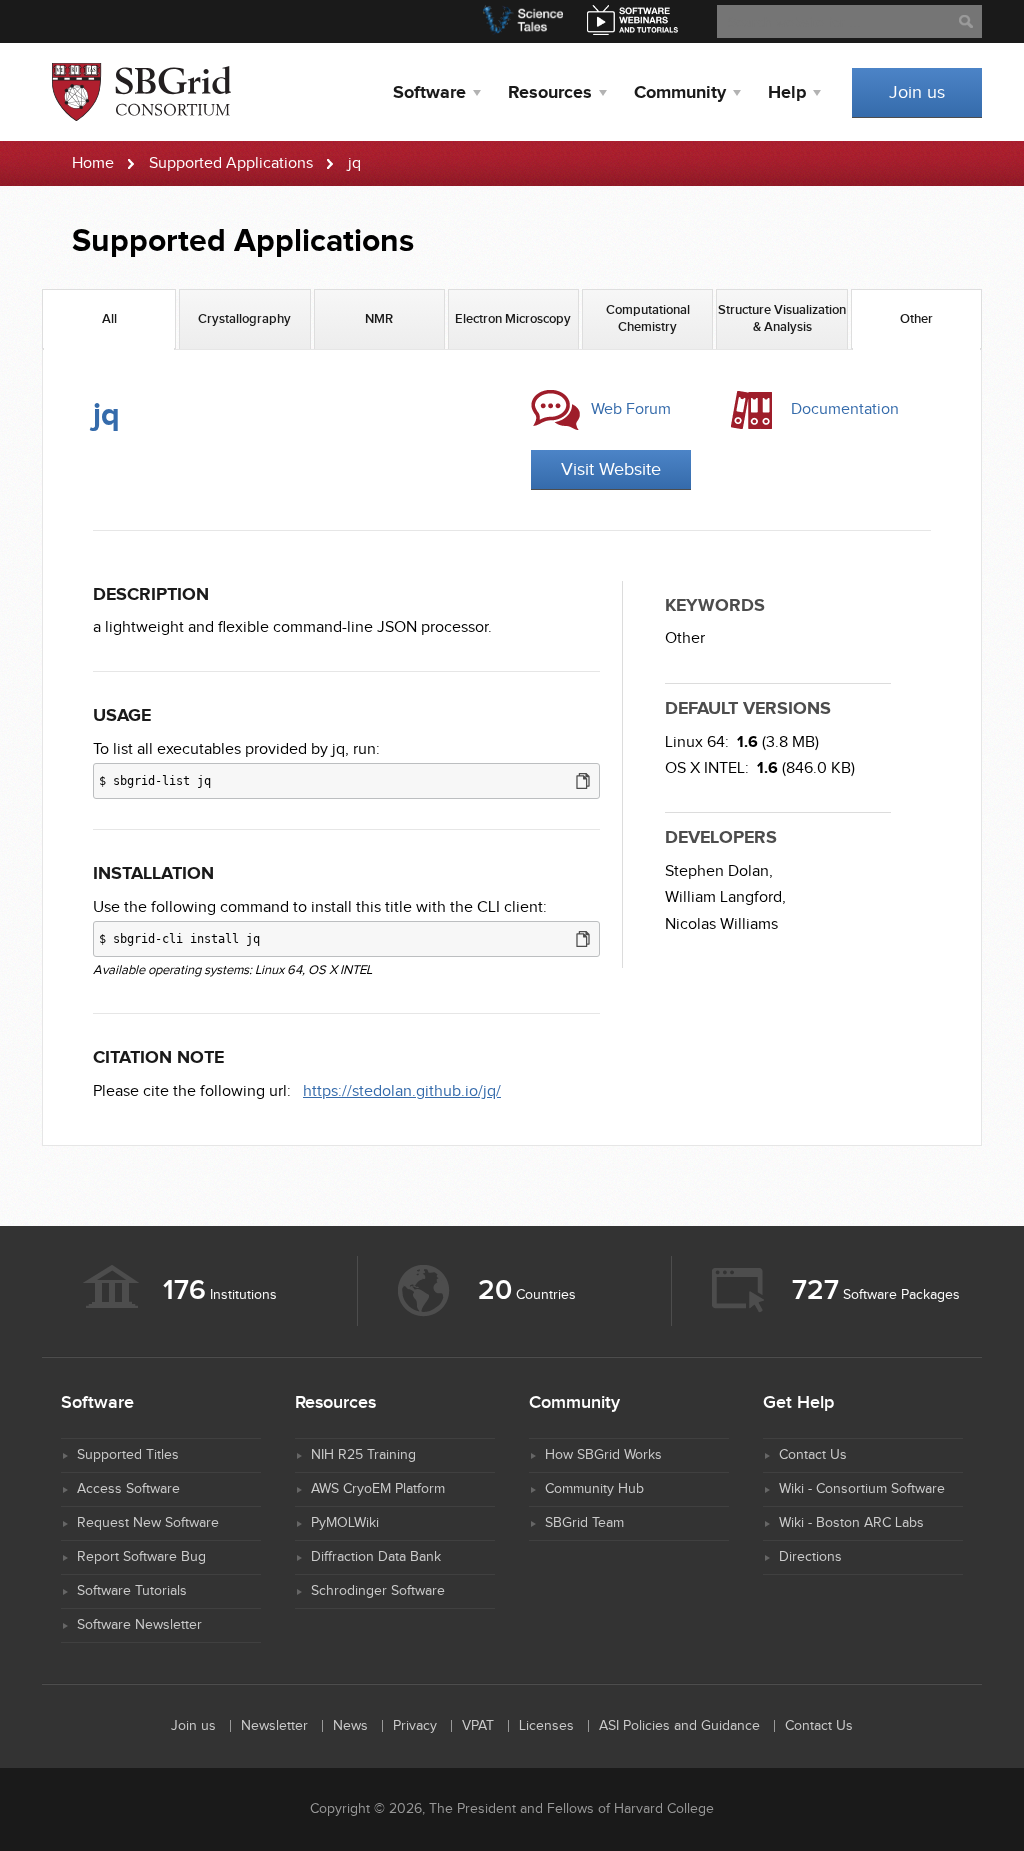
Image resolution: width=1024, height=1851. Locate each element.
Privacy (415, 1726)
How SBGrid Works (603, 1455)
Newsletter (274, 1726)
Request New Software (148, 1523)
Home (93, 163)
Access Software (128, 1489)
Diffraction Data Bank (376, 1557)
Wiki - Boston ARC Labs (851, 1523)
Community (680, 93)
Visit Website (611, 469)
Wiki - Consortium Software (862, 1489)
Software (429, 93)
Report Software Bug (141, 1557)
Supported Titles (128, 1455)
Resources (550, 93)
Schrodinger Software (378, 1591)
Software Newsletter (139, 1625)
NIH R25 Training (363, 1455)
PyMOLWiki (345, 1523)
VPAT (478, 1726)
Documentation (845, 409)
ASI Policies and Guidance (679, 1726)
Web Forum (631, 409)
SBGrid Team (584, 1523)
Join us (917, 92)
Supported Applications (231, 163)
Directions (810, 1557)
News (350, 1726)
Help (787, 93)
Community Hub (594, 1489)
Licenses (546, 1726)
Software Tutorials (132, 1591)
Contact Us (813, 1455)
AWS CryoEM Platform (378, 1489)
